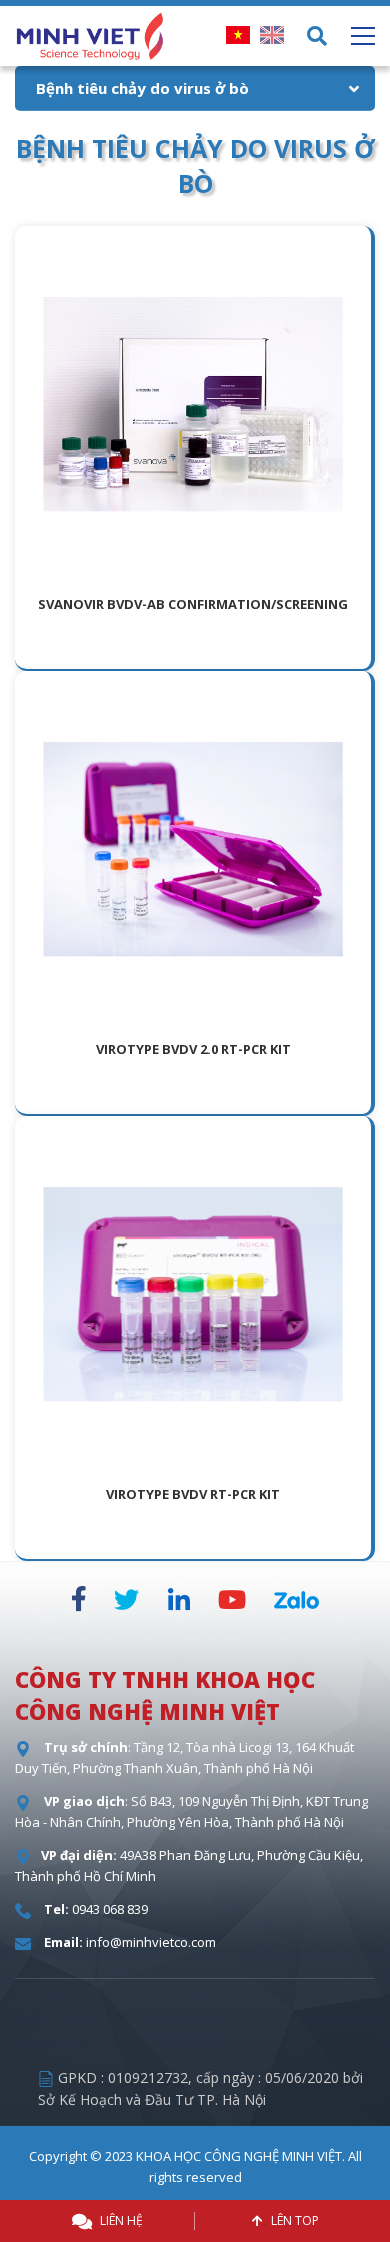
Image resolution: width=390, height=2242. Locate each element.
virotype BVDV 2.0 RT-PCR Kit (193, 1049)
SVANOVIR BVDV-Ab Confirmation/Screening (193, 604)
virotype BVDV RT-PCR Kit (193, 1494)
